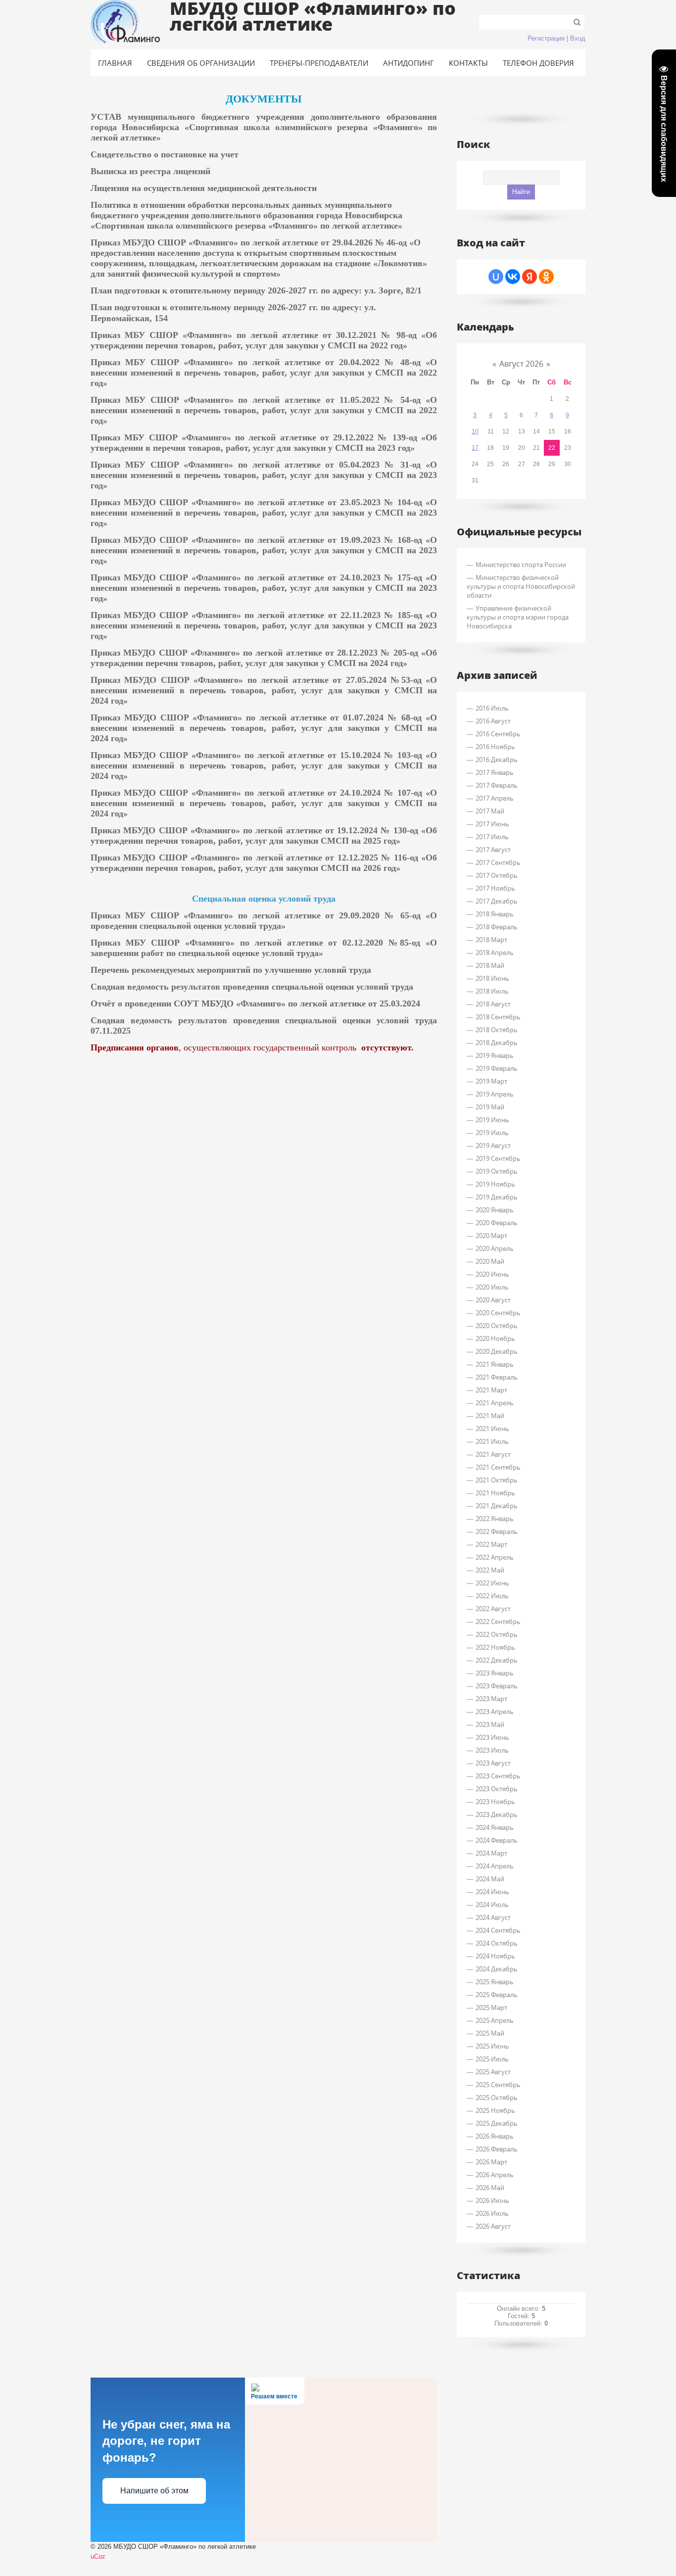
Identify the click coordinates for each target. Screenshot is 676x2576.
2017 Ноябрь (495, 888)
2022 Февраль (497, 1531)
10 (475, 431)
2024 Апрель (495, 1866)
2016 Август (493, 721)
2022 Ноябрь (495, 1647)
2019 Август (493, 1145)
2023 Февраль (497, 1686)
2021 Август (493, 1454)
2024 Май (490, 1879)
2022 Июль (492, 1596)
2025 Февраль (497, 1995)
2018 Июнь (492, 978)
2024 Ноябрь (495, 1956)
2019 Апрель (495, 1094)
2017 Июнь (492, 824)
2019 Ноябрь (495, 1184)
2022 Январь (495, 1519)
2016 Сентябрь (498, 734)
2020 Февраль (497, 1223)
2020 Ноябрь (495, 1338)
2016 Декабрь (497, 760)
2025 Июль (492, 2059)
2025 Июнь (492, 2046)
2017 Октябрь (497, 875)
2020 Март (491, 1236)
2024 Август (493, 1917)
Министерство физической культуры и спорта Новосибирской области (521, 586)
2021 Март (491, 1390)
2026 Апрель (495, 2175)
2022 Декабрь (497, 1660)
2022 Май (490, 1570)
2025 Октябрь (497, 2098)
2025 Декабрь (497, 2123)
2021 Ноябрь (495, 1493)
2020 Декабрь (497, 1351)
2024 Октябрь (497, 1943)
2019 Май (490, 1107)
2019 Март (491, 1081)
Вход (578, 38)
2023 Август (493, 1763)
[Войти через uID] (496, 277)
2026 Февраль (497, 2149)
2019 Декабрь (497, 1197)
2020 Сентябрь (498, 1313)
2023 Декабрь (497, 1814)
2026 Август (493, 2226)
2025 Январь (495, 1982)
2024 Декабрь (497, 1969)
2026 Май (490, 2188)
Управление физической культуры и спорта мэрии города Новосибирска (518, 617)
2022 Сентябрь (498, 1622)
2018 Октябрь (497, 1030)
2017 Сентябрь (498, 862)
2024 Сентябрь (498, 1930)
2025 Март (491, 2007)
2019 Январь (495, 1055)
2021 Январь (495, 1364)
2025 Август (493, 2072)
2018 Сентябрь (498, 1017)
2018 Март (491, 940)
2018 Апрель (495, 953)
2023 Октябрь (497, 1789)
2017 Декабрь (497, 901)
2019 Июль (492, 1133)
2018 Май (490, 965)
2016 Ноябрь (495, 747)
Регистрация (546, 38)
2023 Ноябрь (495, 1802)
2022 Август (493, 1609)
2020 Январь (495, 1210)
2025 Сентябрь (498, 2085)
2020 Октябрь (497, 1326)
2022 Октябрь (497, 1634)
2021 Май (490, 1416)
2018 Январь (495, 914)
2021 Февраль (497, 1377)
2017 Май (490, 811)
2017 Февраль (497, 785)
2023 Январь (495, 1673)
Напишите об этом (154, 2491)
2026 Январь (495, 2136)
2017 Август (493, 850)
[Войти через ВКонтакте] (513, 277)
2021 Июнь (492, 1429)
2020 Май (490, 1261)
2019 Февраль (497, 1068)
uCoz (98, 2556)
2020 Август (493, 1300)
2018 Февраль (497, 927)
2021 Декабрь (497, 1506)
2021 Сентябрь (498, 1467)
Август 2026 (521, 364)
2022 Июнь (492, 1583)
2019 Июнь (492, 1120)
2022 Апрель (495, 1557)
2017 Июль (492, 837)
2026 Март (491, 2162)
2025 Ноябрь (495, 2110)
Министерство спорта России (521, 565)
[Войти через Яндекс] (530, 277)
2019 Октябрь (497, 1171)
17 (475, 448)
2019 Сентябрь (498, 1158)
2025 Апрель (495, 2020)
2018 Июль (492, 991)
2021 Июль (492, 1441)
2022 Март (491, 1544)
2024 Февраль (497, 1840)
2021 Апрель (495, 1403)
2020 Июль (492, 1287)
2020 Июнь (492, 1274)
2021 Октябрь (497, 1480)
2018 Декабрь (497, 1043)
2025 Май (490, 2033)
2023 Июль (492, 1750)
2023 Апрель (495, 1712)
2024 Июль (492, 1905)
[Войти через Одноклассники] (546, 277)
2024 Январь (495, 1827)
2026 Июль (492, 2213)
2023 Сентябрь (498, 1776)
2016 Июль (492, 708)
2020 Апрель (495, 1248)
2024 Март (491, 1853)
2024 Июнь (492, 1892)
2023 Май (490, 1724)
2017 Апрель (495, 798)
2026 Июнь (492, 2200)
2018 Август (493, 1004)
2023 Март (491, 1699)
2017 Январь (495, 772)
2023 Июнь (492, 1737)
